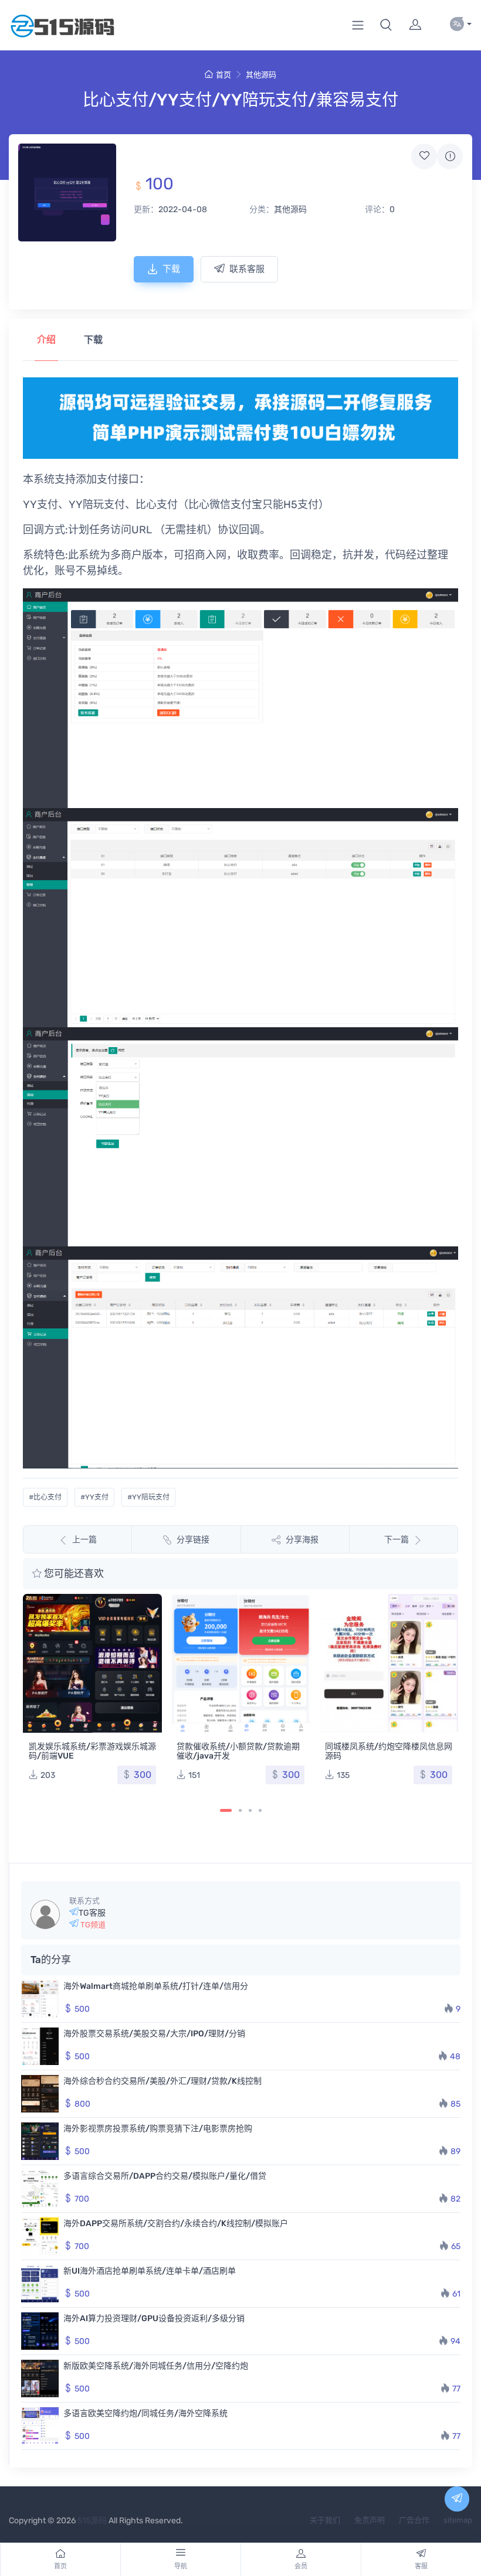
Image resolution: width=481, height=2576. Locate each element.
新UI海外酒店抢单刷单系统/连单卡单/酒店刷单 (150, 2271)
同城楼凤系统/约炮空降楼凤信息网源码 (389, 1751)
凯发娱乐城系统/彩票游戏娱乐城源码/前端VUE (92, 1751)
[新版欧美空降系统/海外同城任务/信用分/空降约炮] (40, 2379)
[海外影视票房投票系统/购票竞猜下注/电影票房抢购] (40, 2141)
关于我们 (325, 2520)
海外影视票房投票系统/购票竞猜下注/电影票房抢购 (158, 2129)
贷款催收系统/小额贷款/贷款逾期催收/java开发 (238, 1751)
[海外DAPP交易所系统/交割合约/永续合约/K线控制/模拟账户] (40, 2236)
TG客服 (92, 1913)
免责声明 (370, 2520)
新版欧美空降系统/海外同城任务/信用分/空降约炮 (156, 2366)
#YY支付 (94, 1497)
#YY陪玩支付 (148, 1497)
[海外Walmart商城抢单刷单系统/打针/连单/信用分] (40, 1999)
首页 (223, 75)
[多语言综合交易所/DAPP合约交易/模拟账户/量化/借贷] (40, 2189)
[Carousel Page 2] (240, 1810)
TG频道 (92, 1925)
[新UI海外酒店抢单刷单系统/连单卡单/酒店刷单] (40, 2284)
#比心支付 (45, 1497)
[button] (386, 25)
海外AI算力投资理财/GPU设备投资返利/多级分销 (154, 2318)
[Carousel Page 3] (250, 1810)
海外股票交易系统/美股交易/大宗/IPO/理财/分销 (154, 2034)
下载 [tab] (93, 340)
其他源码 (261, 75)
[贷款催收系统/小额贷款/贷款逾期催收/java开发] (240, 1663)
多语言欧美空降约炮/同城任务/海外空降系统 (145, 2413)
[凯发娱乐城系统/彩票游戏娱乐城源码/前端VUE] (92, 1663)
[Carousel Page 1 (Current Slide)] (226, 1810)
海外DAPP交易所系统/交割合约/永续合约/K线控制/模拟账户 (176, 2224)
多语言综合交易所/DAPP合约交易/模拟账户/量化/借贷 (165, 2176)
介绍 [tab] (46, 340)
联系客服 (247, 269)
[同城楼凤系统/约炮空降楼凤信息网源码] (389, 1663)
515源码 (92, 2521)
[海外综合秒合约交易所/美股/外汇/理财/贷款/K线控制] (40, 2094)
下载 (171, 269)
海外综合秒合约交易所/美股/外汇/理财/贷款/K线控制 (162, 2081)
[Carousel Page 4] (260, 1810)
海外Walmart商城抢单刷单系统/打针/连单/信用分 (156, 1986)
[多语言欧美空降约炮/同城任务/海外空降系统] (40, 2426)
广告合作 (414, 2520)
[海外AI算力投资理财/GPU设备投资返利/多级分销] (40, 2331)
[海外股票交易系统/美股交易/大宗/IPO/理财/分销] (40, 2046)
